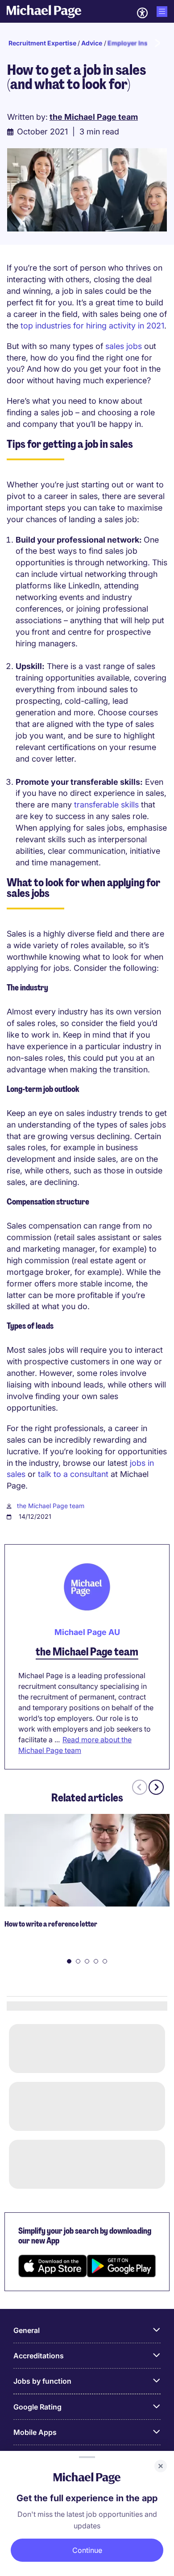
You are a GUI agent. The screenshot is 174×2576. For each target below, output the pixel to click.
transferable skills (106, 805)
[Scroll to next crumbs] (157, 43)
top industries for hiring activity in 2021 (92, 326)
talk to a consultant (73, 1474)
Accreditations (39, 2356)
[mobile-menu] (162, 12)
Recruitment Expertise (42, 43)
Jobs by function (42, 2381)
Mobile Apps (35, 2432)
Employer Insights (135, 43)
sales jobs (124, 346)
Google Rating (37, 2407)
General (27, 2330)
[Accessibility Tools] (142, 13)
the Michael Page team (51, 1506)
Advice (92, 43)
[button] (69, 1961)
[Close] (161, 2466)
